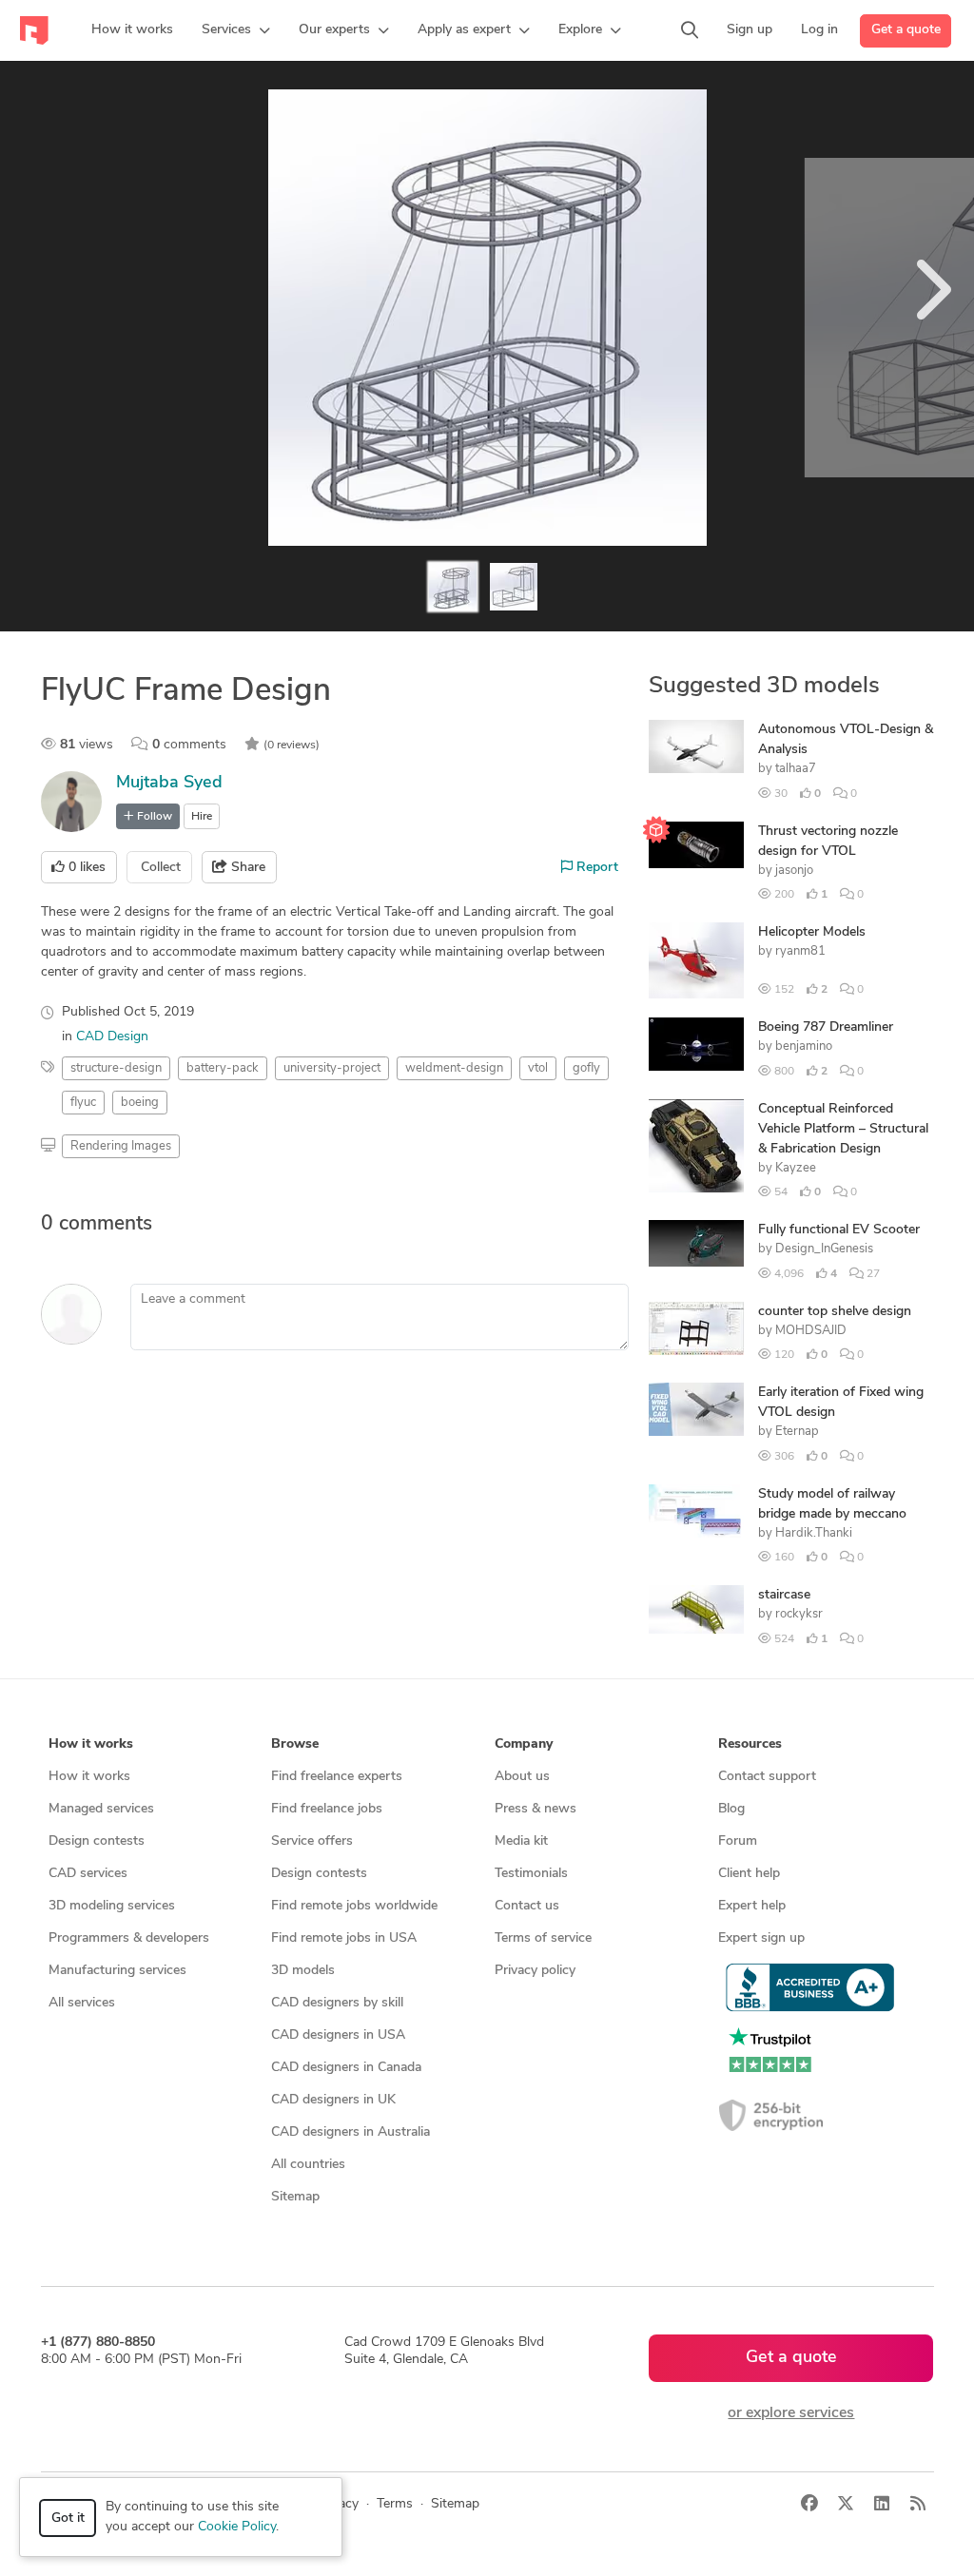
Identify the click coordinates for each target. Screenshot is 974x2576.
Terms (395, 2504)
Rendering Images (121, 1146)
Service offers (312, 1841)
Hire (202, 817)
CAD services (88, 1874)
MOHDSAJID (811, 1331)
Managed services (101, 1809)
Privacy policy (535, 1971)
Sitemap (295, 2197)
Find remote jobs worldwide (354, 1906)
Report (595, 868)
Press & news (536, 1809)
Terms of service (543, 1938)
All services (82, 2003)
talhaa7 (796, 769)
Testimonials (531, 1874)
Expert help (752, 1906)
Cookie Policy (237, 2527)
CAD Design (112, 1037)
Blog (731, 1809)
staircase (784, 1595)
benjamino (804, 1046)
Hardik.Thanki (814, 1533)
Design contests (97, 1841)
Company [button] (524, 1744)
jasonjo (794, 871)
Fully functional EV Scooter (839, 1230)
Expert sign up (761, 1938)
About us (522, 1777)
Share (246, 868)
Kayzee (796, 1168)
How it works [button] (91, 1744)
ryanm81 (800, 951)
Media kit (521, 1841)
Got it (68, 2518)
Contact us (527, 1906)
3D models (303, 1971)
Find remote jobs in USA (344, 1938)
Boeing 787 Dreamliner (826, 1027)
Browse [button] (295, 1744)
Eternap (797, 1432)
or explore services (791, 2413)
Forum (738, 1841)
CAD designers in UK (333, 2100)
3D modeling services (112, 1906)
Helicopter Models (812, 932)
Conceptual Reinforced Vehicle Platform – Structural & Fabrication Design (843, 1129)
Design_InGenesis (824, 1249)
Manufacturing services (117, 1971)
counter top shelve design (835, 1312)
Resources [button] (750, 1744)
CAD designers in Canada (346, 2068)
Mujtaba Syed (169, 784)
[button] (236, 30)
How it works (89, 1777)
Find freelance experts (337, 1777)
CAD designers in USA (338, 2035)
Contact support (767, 1777)
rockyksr (799, 1614)
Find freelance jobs (327, 1809)
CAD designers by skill (337, 2003)
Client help (749, 1874)
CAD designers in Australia (351, 2132)
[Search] (690, 30)
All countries (308, 2165)
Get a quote (906, 30)
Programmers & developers (129, 1938)
